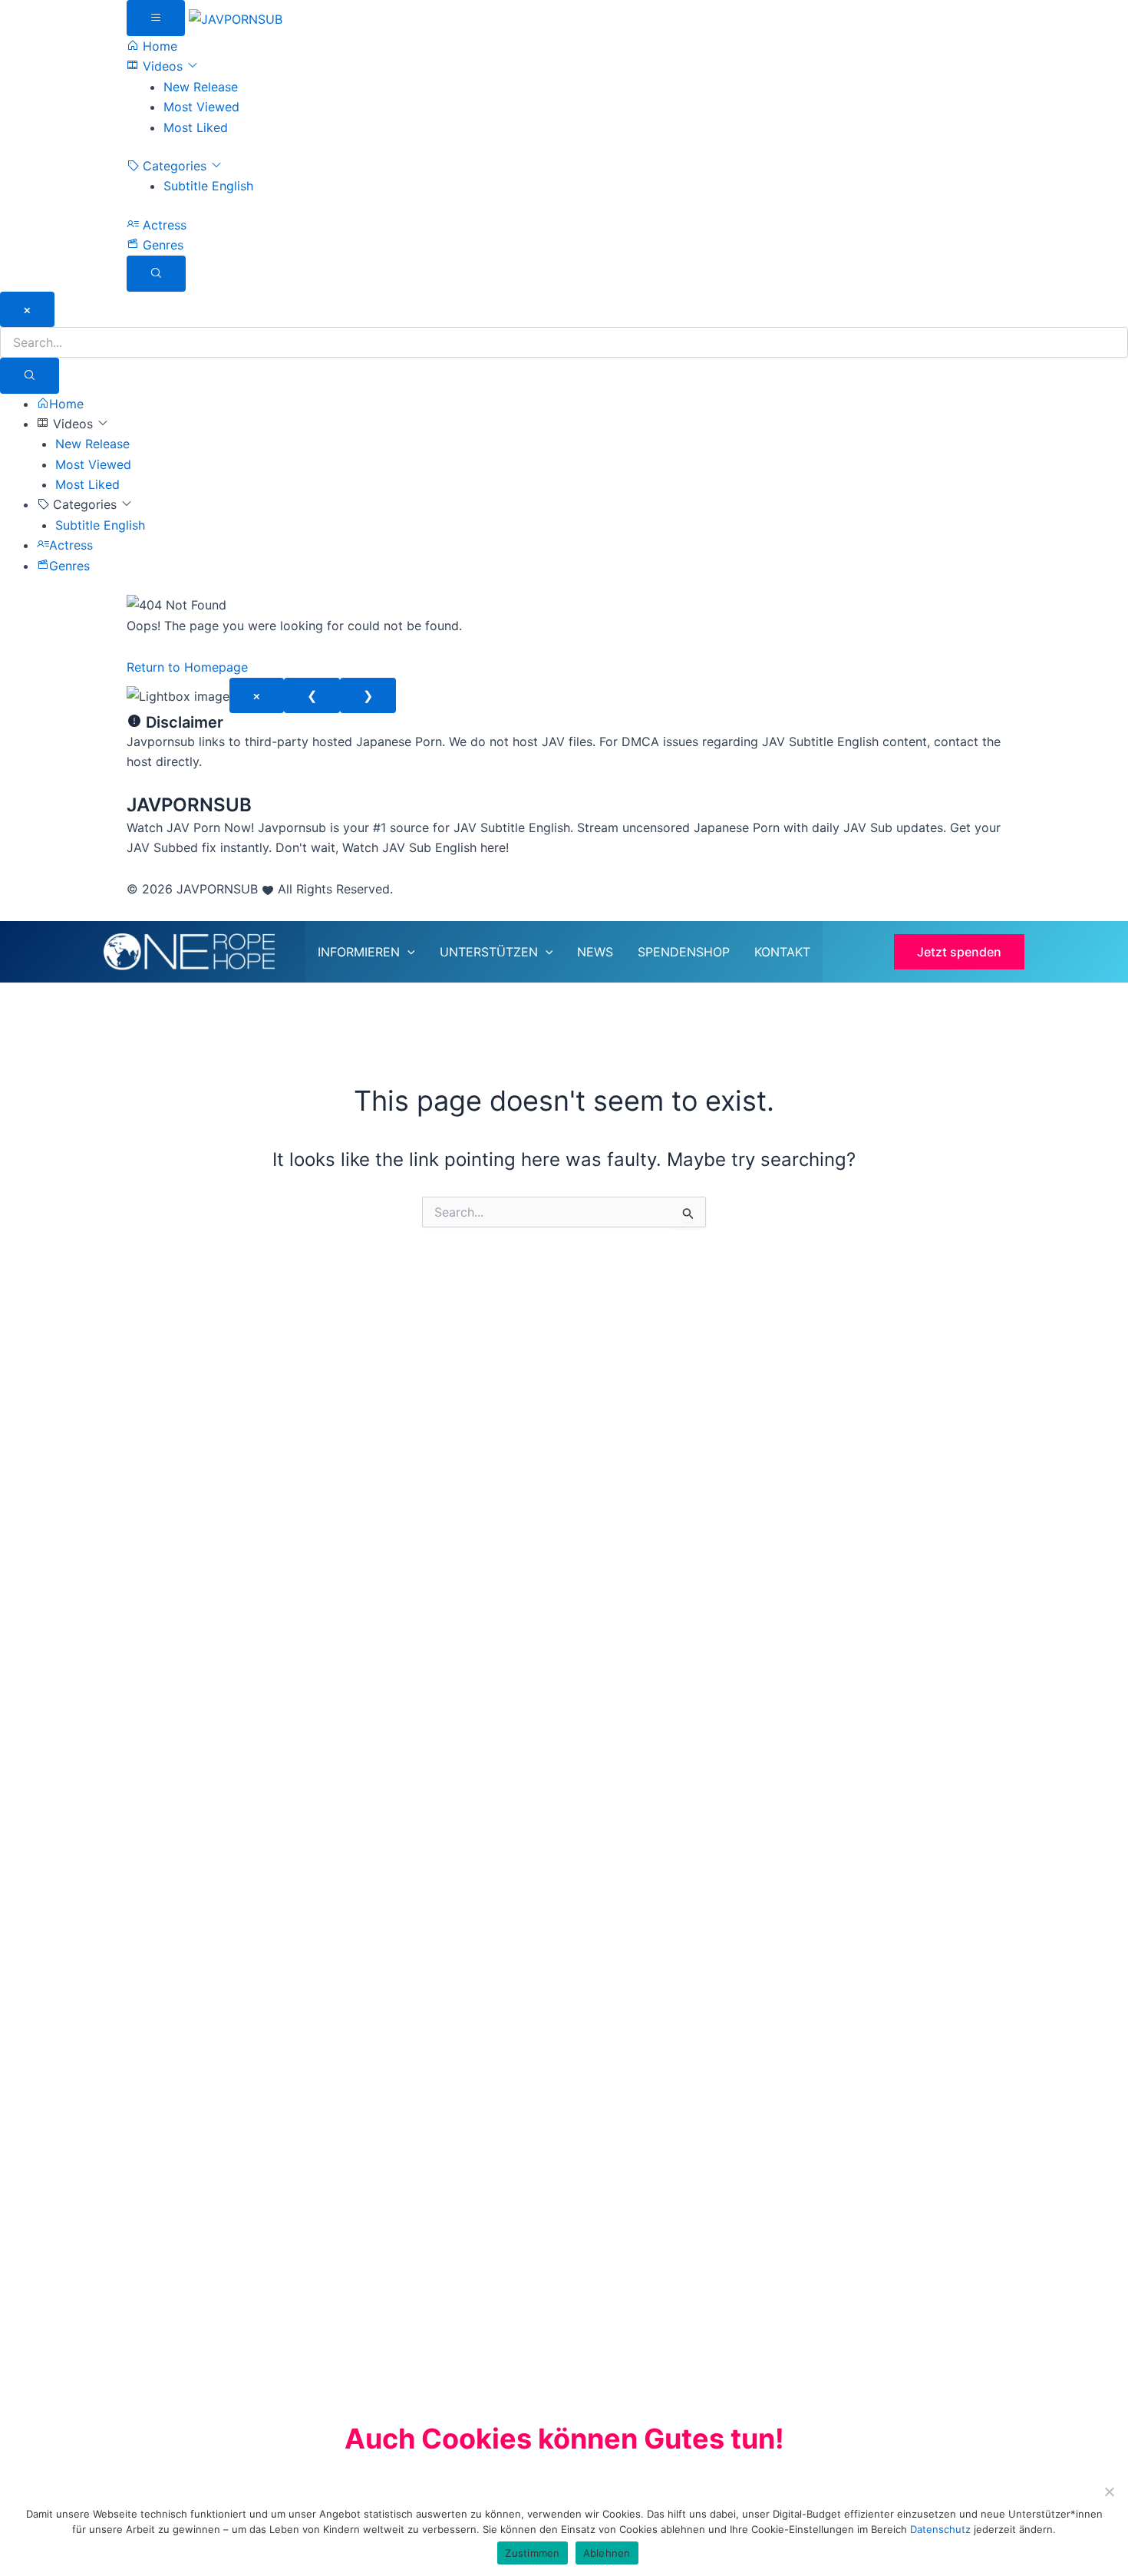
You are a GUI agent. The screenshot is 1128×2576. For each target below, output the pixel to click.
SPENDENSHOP (684, 952)
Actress (163, 225)
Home (158, 46)
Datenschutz (942, 2529)
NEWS (595, 952)
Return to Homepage (187, 667)
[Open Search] (156, 274)
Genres (161, 245)
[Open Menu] (156, 18)
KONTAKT (782, 952)
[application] (407, 952)
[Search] (30, 376)
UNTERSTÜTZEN (489, 952)
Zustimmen (532, 2553)
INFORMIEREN (359, 952)
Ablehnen (607, 2553)
